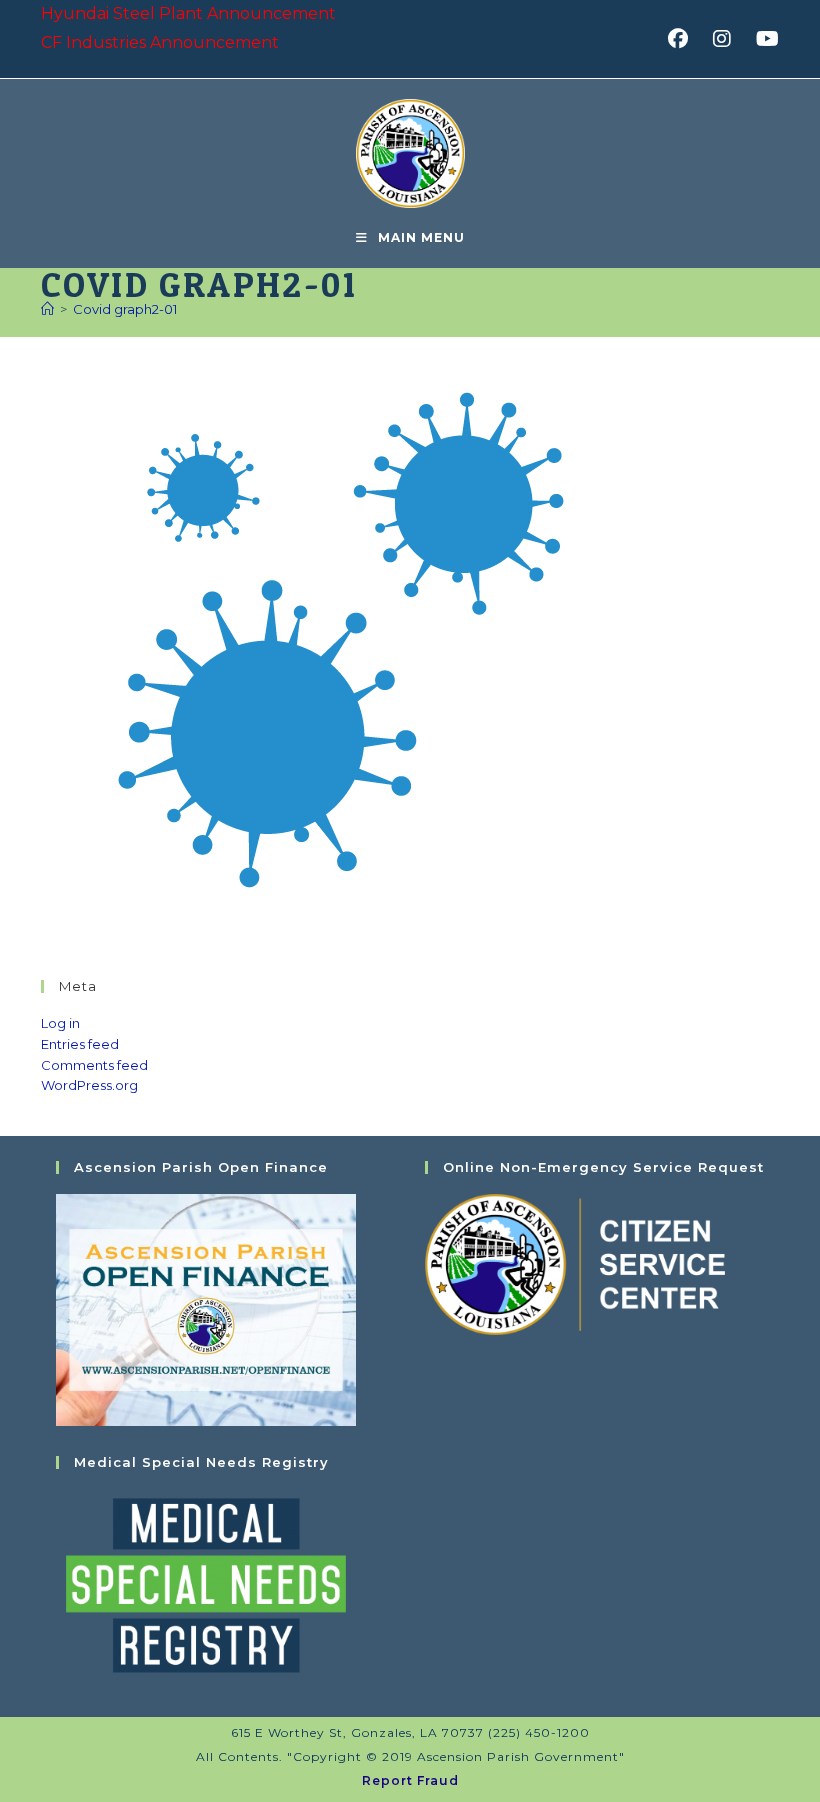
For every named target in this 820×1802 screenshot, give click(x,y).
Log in (60, 1023)
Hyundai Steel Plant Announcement (188, 13)
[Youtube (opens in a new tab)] (764, 39)
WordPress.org (89, 1085)
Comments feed (94, 1065)
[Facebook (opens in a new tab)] (684, 39)
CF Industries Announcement (160, 42)
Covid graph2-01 (125, 309)
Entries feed (80, 1044)
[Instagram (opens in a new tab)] (728, 39)
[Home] (47, 309)
